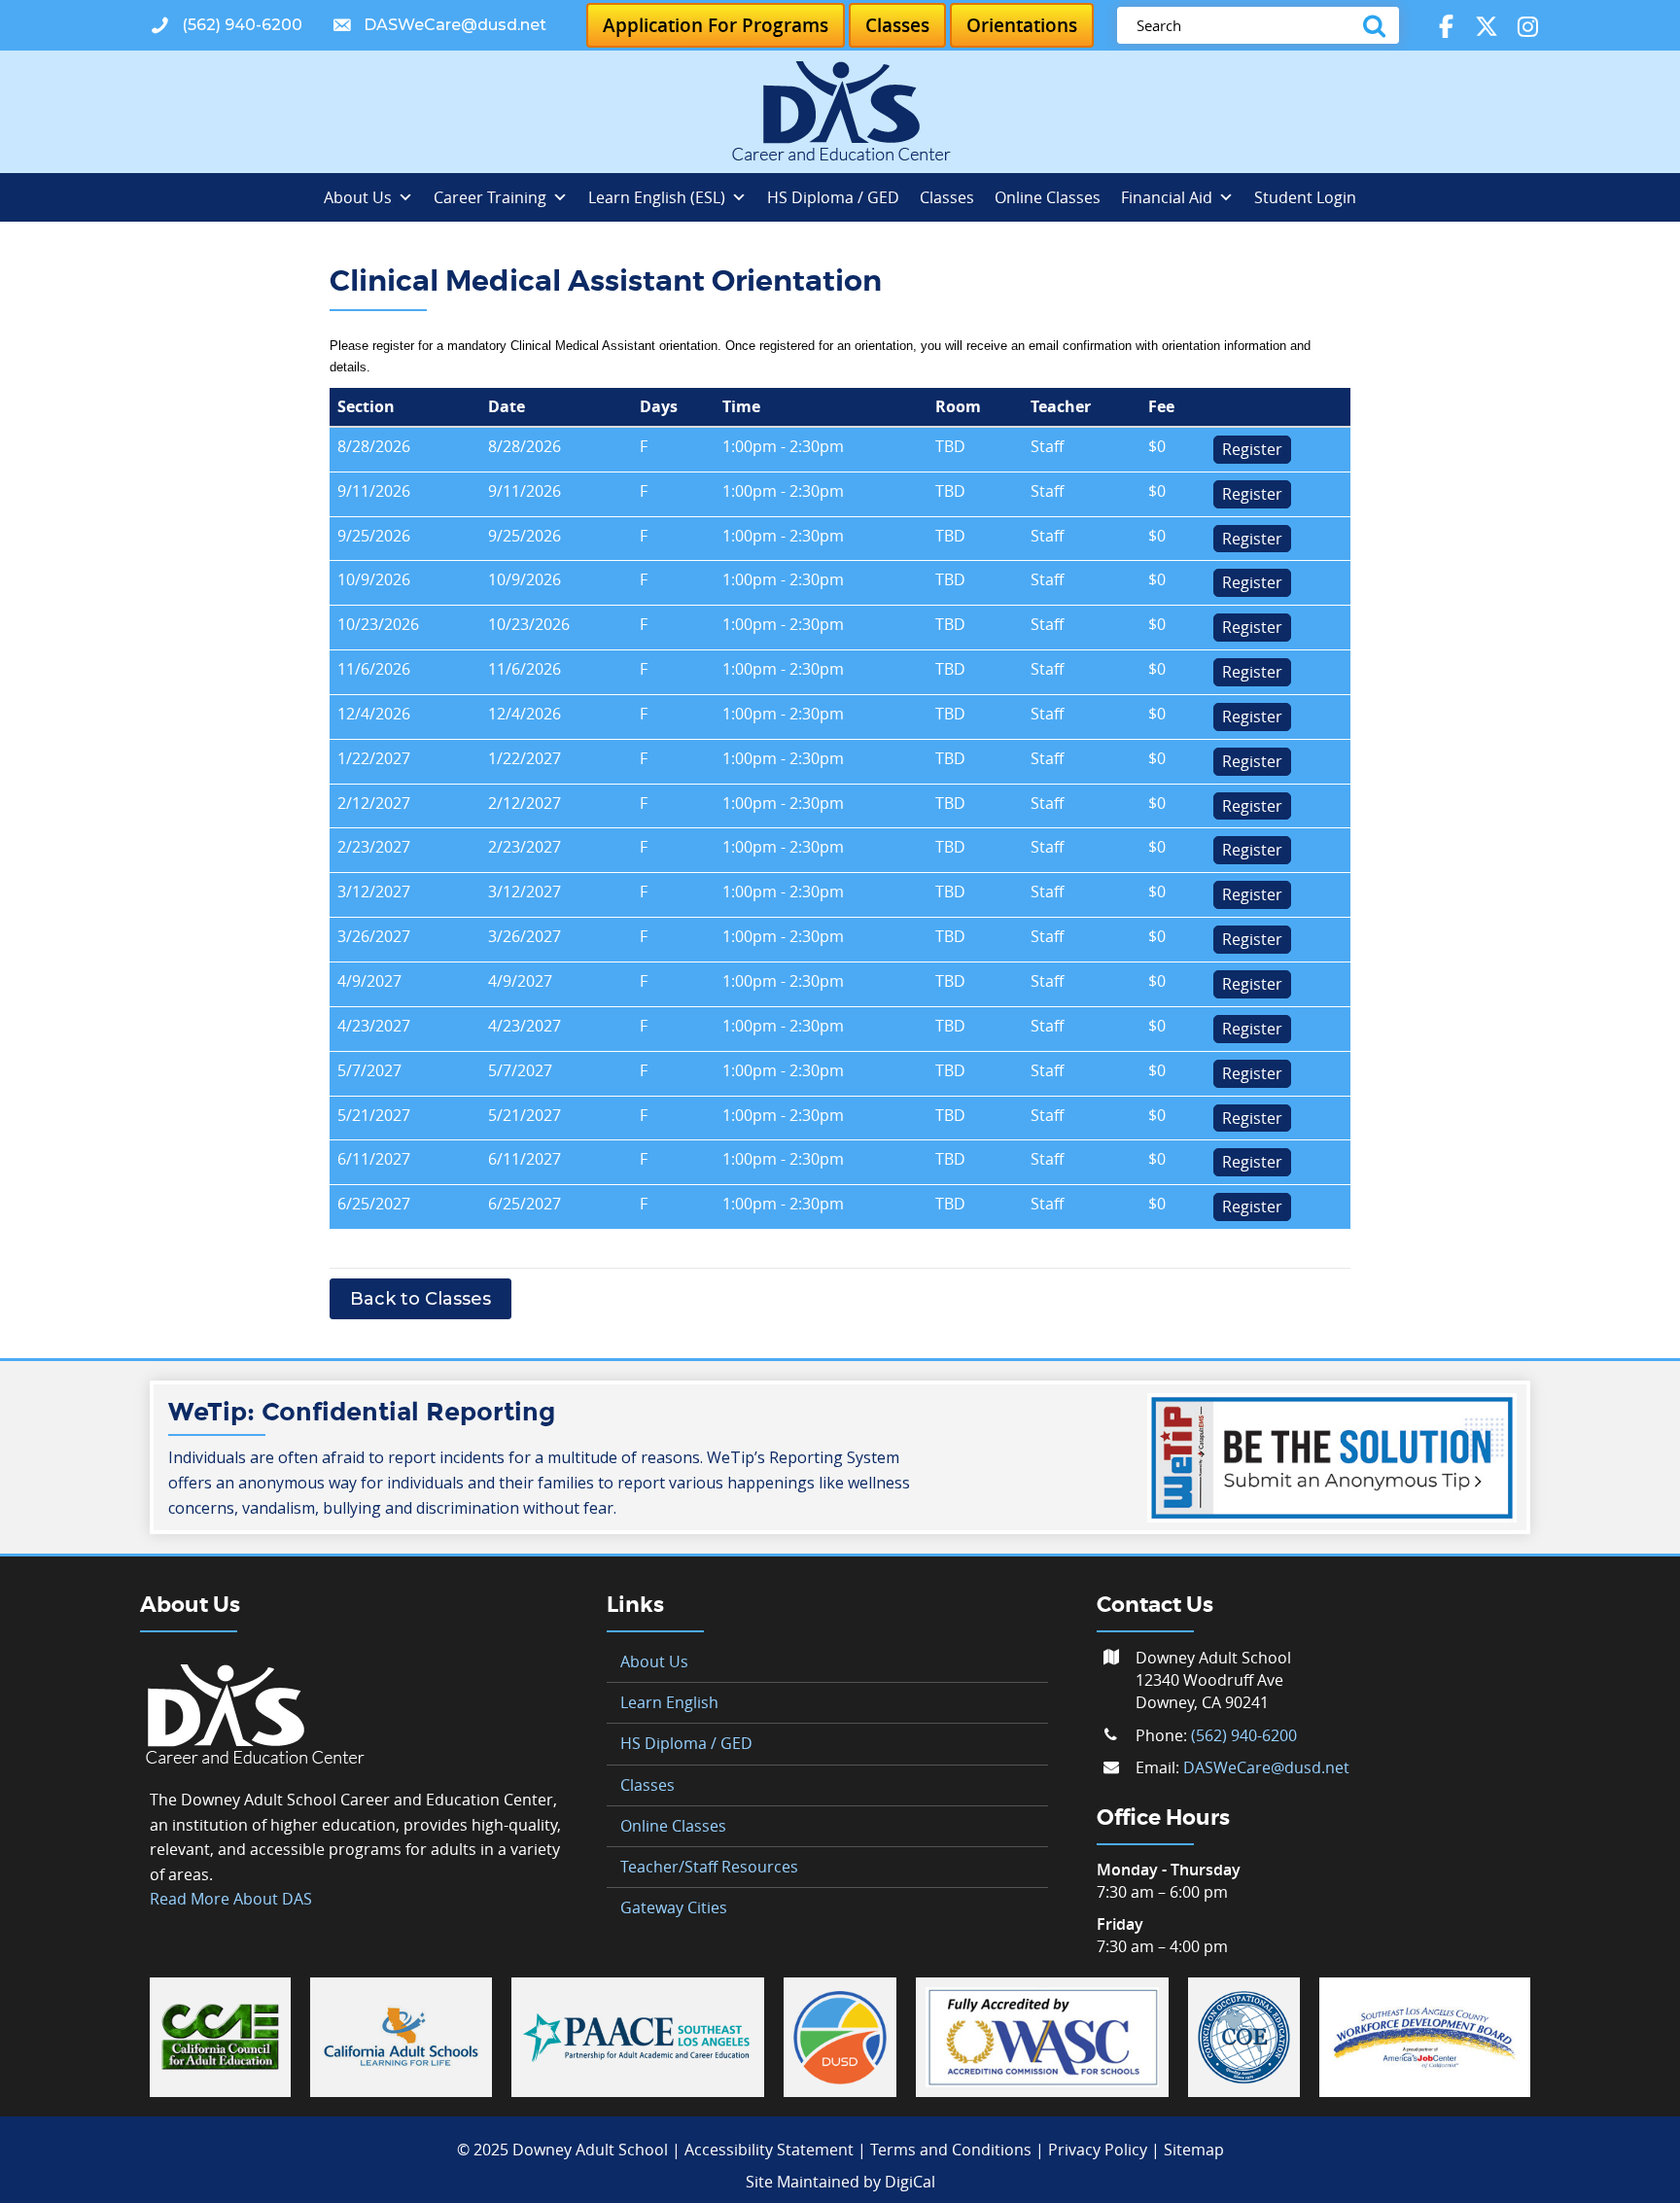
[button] (226, 26)
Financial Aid (1167, 197)
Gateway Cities (674, 1907)
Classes (947, 197)
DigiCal (910, 2182)
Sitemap (1194, 2150)
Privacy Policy (1098, 2150)
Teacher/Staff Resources (709, 1867)
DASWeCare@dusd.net (1266, 1767)
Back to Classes (420, 1299)
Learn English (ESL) (657, 197)
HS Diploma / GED (833, 197)
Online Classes (1048, 197)
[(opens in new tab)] (220, 2036)
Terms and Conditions (951, 2150)
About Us (358, 197)
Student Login (1305, 197)
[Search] (1379, 25)
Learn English (669, 1702)
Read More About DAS (231, 1899)
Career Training (490, 197)
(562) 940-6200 (1244, 1735)
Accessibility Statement (769, 2150)
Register (1252, 449)
